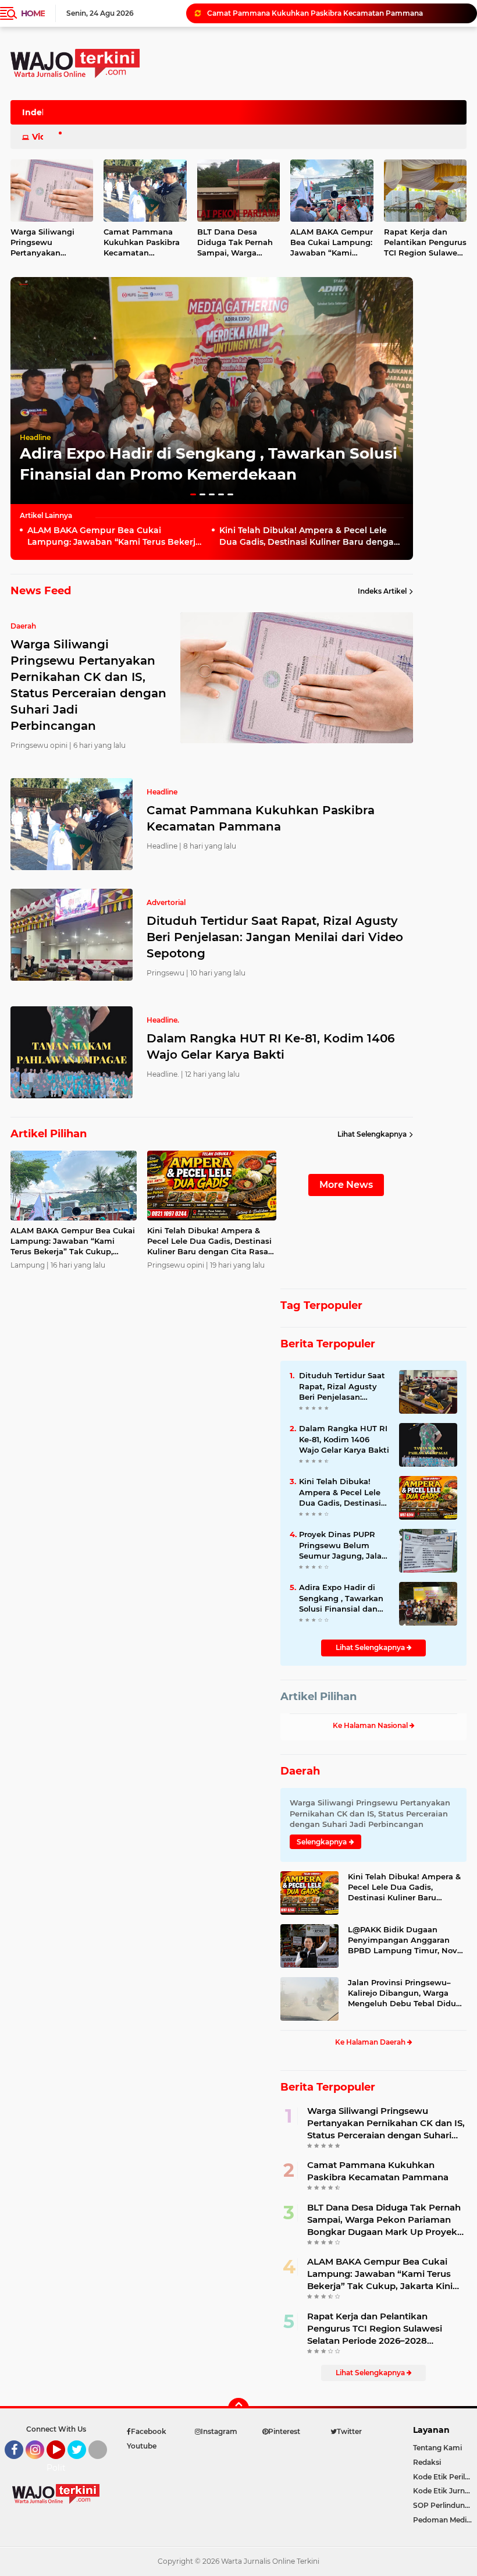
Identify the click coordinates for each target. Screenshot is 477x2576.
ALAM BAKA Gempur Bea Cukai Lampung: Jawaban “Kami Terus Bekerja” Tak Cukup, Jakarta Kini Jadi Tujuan (332, 243)
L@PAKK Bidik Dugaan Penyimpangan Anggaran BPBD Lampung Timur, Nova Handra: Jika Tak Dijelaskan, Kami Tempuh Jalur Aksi (405, 1940)
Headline (35, 437)
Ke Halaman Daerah (371, 2042)
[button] (193, 494)
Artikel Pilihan (318, 1697)
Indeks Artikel (382, 591)
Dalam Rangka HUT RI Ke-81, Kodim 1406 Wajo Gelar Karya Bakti (271, 1046)
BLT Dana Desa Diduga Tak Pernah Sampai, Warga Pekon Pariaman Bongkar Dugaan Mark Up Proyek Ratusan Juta (235, 243)
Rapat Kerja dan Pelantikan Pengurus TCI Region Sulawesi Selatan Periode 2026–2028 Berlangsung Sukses (375, 2329)
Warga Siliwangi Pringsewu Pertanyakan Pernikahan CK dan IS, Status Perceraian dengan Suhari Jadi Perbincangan (386, 2123)
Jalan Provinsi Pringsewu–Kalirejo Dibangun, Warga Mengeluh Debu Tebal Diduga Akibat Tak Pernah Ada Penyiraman (407, 1993)
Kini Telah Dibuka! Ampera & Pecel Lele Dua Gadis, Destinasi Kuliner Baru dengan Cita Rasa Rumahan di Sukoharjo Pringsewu (309, 536)
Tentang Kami (437, 2448)
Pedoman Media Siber (445, 2520)
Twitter (82, 2464)
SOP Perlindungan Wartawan (445, 2505)
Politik (60, 2468)
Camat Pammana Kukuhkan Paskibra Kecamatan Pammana (142, 243)
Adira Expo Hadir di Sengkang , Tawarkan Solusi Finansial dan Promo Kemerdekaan (341, 1598)
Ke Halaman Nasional (371, 1725)
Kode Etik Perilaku (445, 2477)
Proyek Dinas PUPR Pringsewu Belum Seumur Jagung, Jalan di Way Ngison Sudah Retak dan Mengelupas (343, 1545)
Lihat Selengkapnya (372, 1134)
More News (346, 1185)
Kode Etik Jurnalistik (445, 2491)
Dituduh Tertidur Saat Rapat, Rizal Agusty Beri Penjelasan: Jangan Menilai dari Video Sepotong (337, 13)
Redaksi (427, 2462)
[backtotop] (238, 2408)
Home (33, 13)
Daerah (300, 1771)
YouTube (64, 2464)
